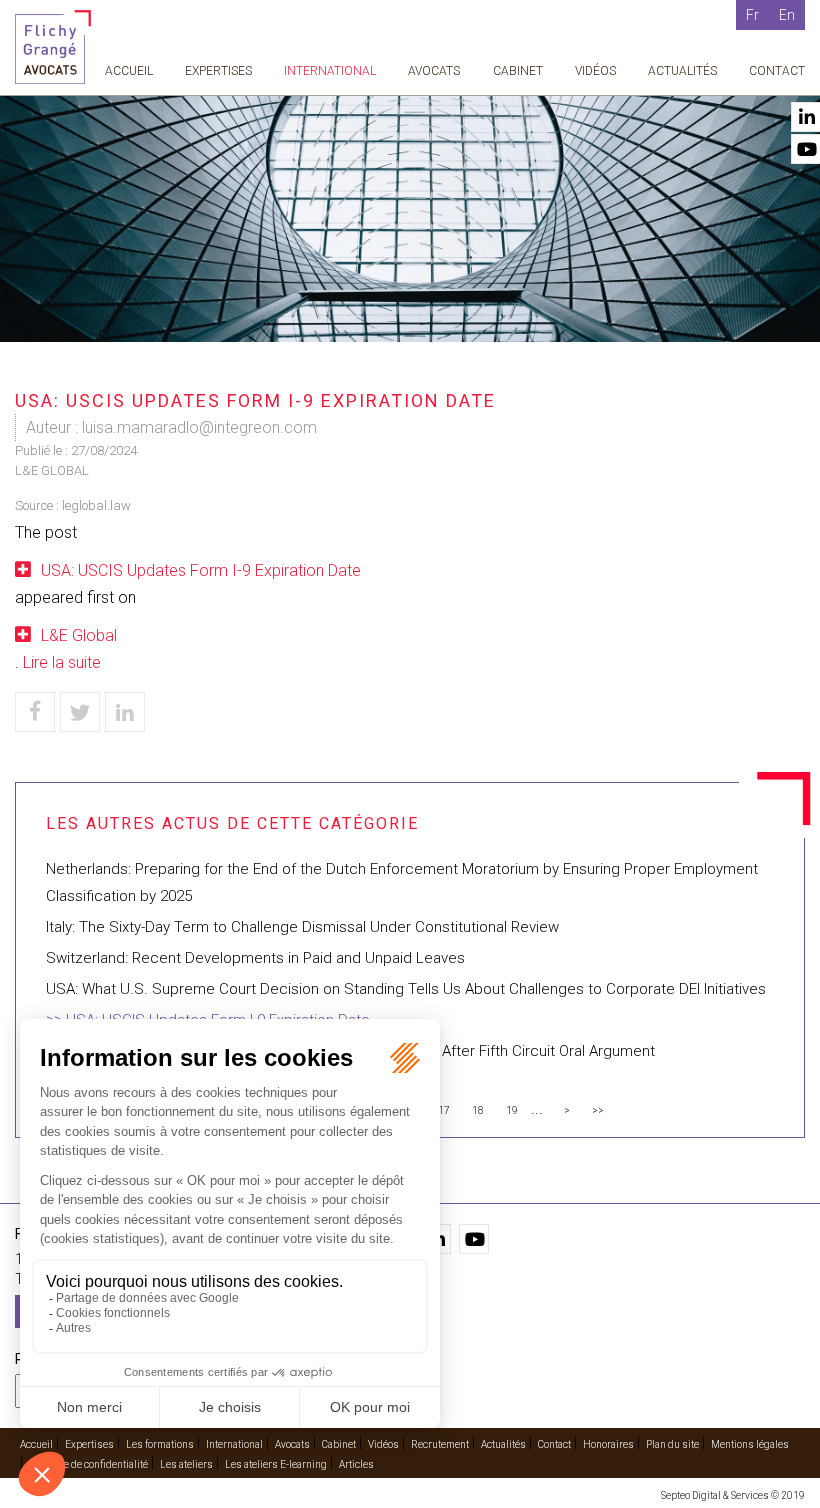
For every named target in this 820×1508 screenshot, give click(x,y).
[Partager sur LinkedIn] (125, 712)
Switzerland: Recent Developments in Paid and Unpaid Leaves (255, 958)
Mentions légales (750, 1444)
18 (478, 1110)
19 (512, 1110)
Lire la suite (62, 662)
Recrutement (440, 1444)
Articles (356, 1464)
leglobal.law (96, 505)
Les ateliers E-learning (276, 1464)
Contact (777, 71)
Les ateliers (186, 1464)
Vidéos (595, 71)
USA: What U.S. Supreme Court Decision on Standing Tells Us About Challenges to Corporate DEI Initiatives (406, 989)
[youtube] (474, 1239)
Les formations (160, 1444)
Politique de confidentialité (88, 1464)
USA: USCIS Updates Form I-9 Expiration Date (201, 570)
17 (444, 1110)
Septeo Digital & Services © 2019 (733, 1495)
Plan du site (672, 1444)
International (330, 71)
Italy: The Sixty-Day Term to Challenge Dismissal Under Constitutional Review (302, 927)
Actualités (682, 71)
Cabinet (518, 71)
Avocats (434, 71)
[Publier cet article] (80, 712)
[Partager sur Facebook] (35, 712)
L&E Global (79, 635)
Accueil (129, 71)
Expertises (218, 71)
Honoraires (608, 1444)
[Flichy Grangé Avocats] (53, 45)
